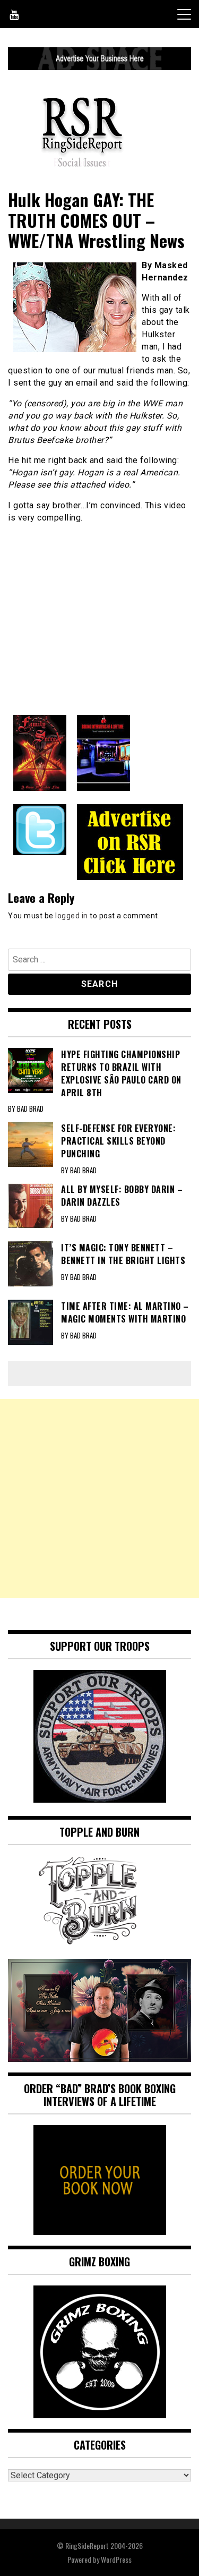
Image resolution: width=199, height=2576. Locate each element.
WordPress (116, 2559)
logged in (72, 916)
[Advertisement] (99, 1499)
